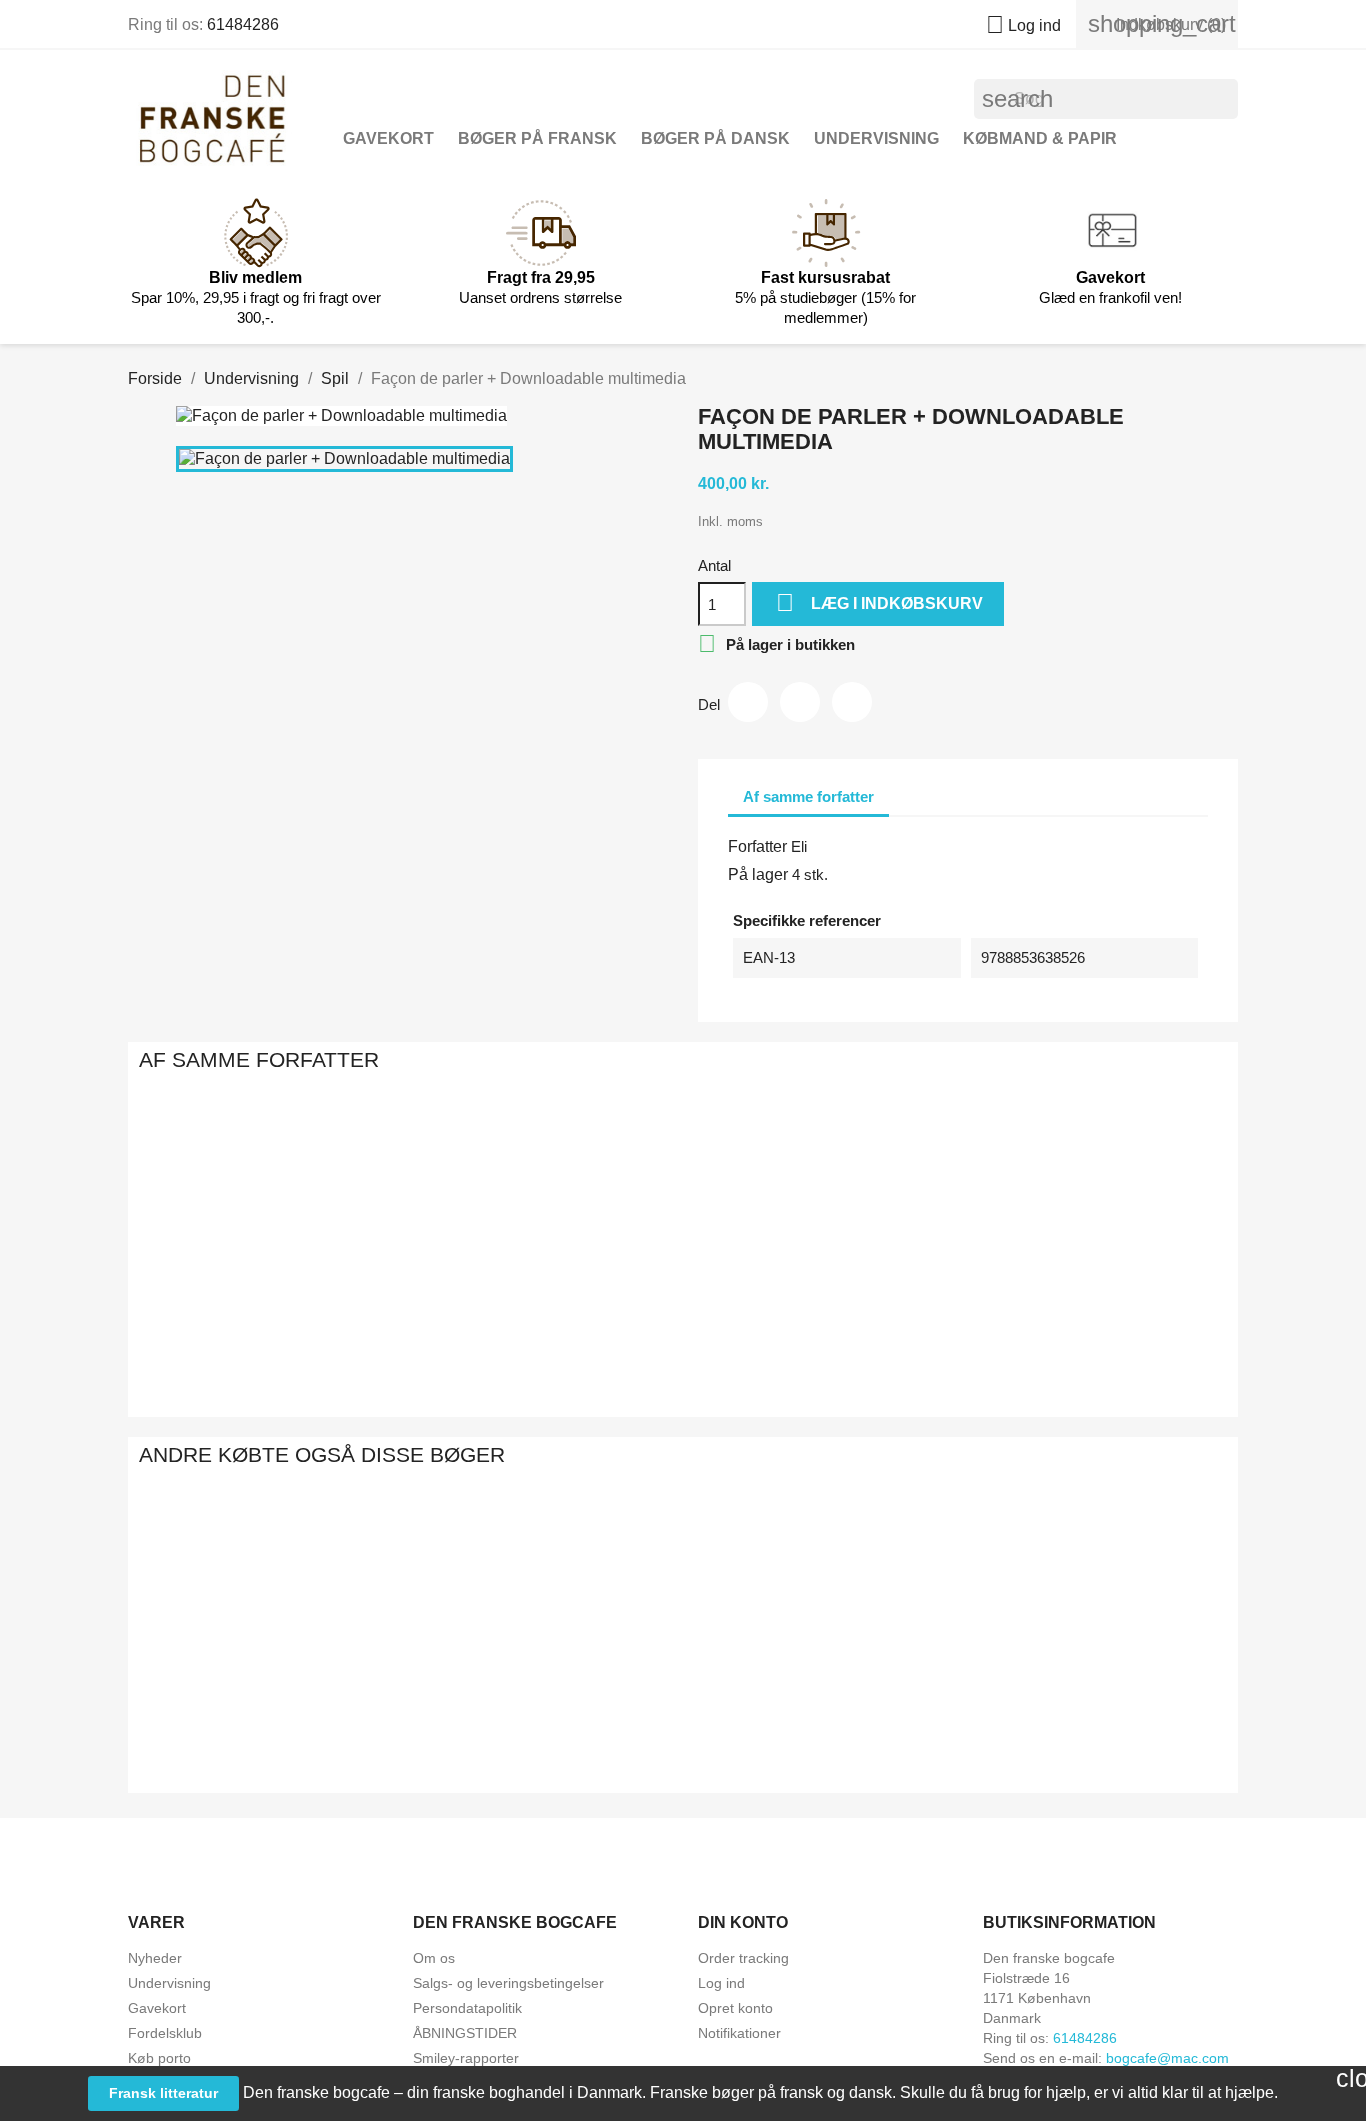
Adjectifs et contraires (248, 1728)
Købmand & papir (1040, 138)
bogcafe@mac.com (1167, 2058)
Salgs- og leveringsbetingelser (508, 1983)
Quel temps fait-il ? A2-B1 (1118, 1728)
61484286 (243, 24)
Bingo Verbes (465, 1333)
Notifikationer (739, 2033)
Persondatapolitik (467, 2008)
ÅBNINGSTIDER (465, 2033)
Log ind (721, 1983)
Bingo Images (1118, 1333)
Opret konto (735, 2008)
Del (748, 702)
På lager (758, 874)
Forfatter (757, 846)
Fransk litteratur (163, 2093)
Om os (434, 1958)
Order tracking (743, 1958)
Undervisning (876, 138)
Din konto (743, 1922)
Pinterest (852, 702)
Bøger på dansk (715, 138)
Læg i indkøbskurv (879, 602)
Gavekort (388, 138)
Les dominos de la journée (900, 1728)
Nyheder (155, 1958)
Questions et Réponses (247, 1333)
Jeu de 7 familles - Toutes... (682, 1728)
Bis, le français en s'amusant (683, 1333)
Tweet (800, 702)
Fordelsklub (165, 2033)
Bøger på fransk (537, 138)
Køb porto (159, 2058)
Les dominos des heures (901, 1333)
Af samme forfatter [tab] (808, 796)
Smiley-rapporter (466, 2058)
